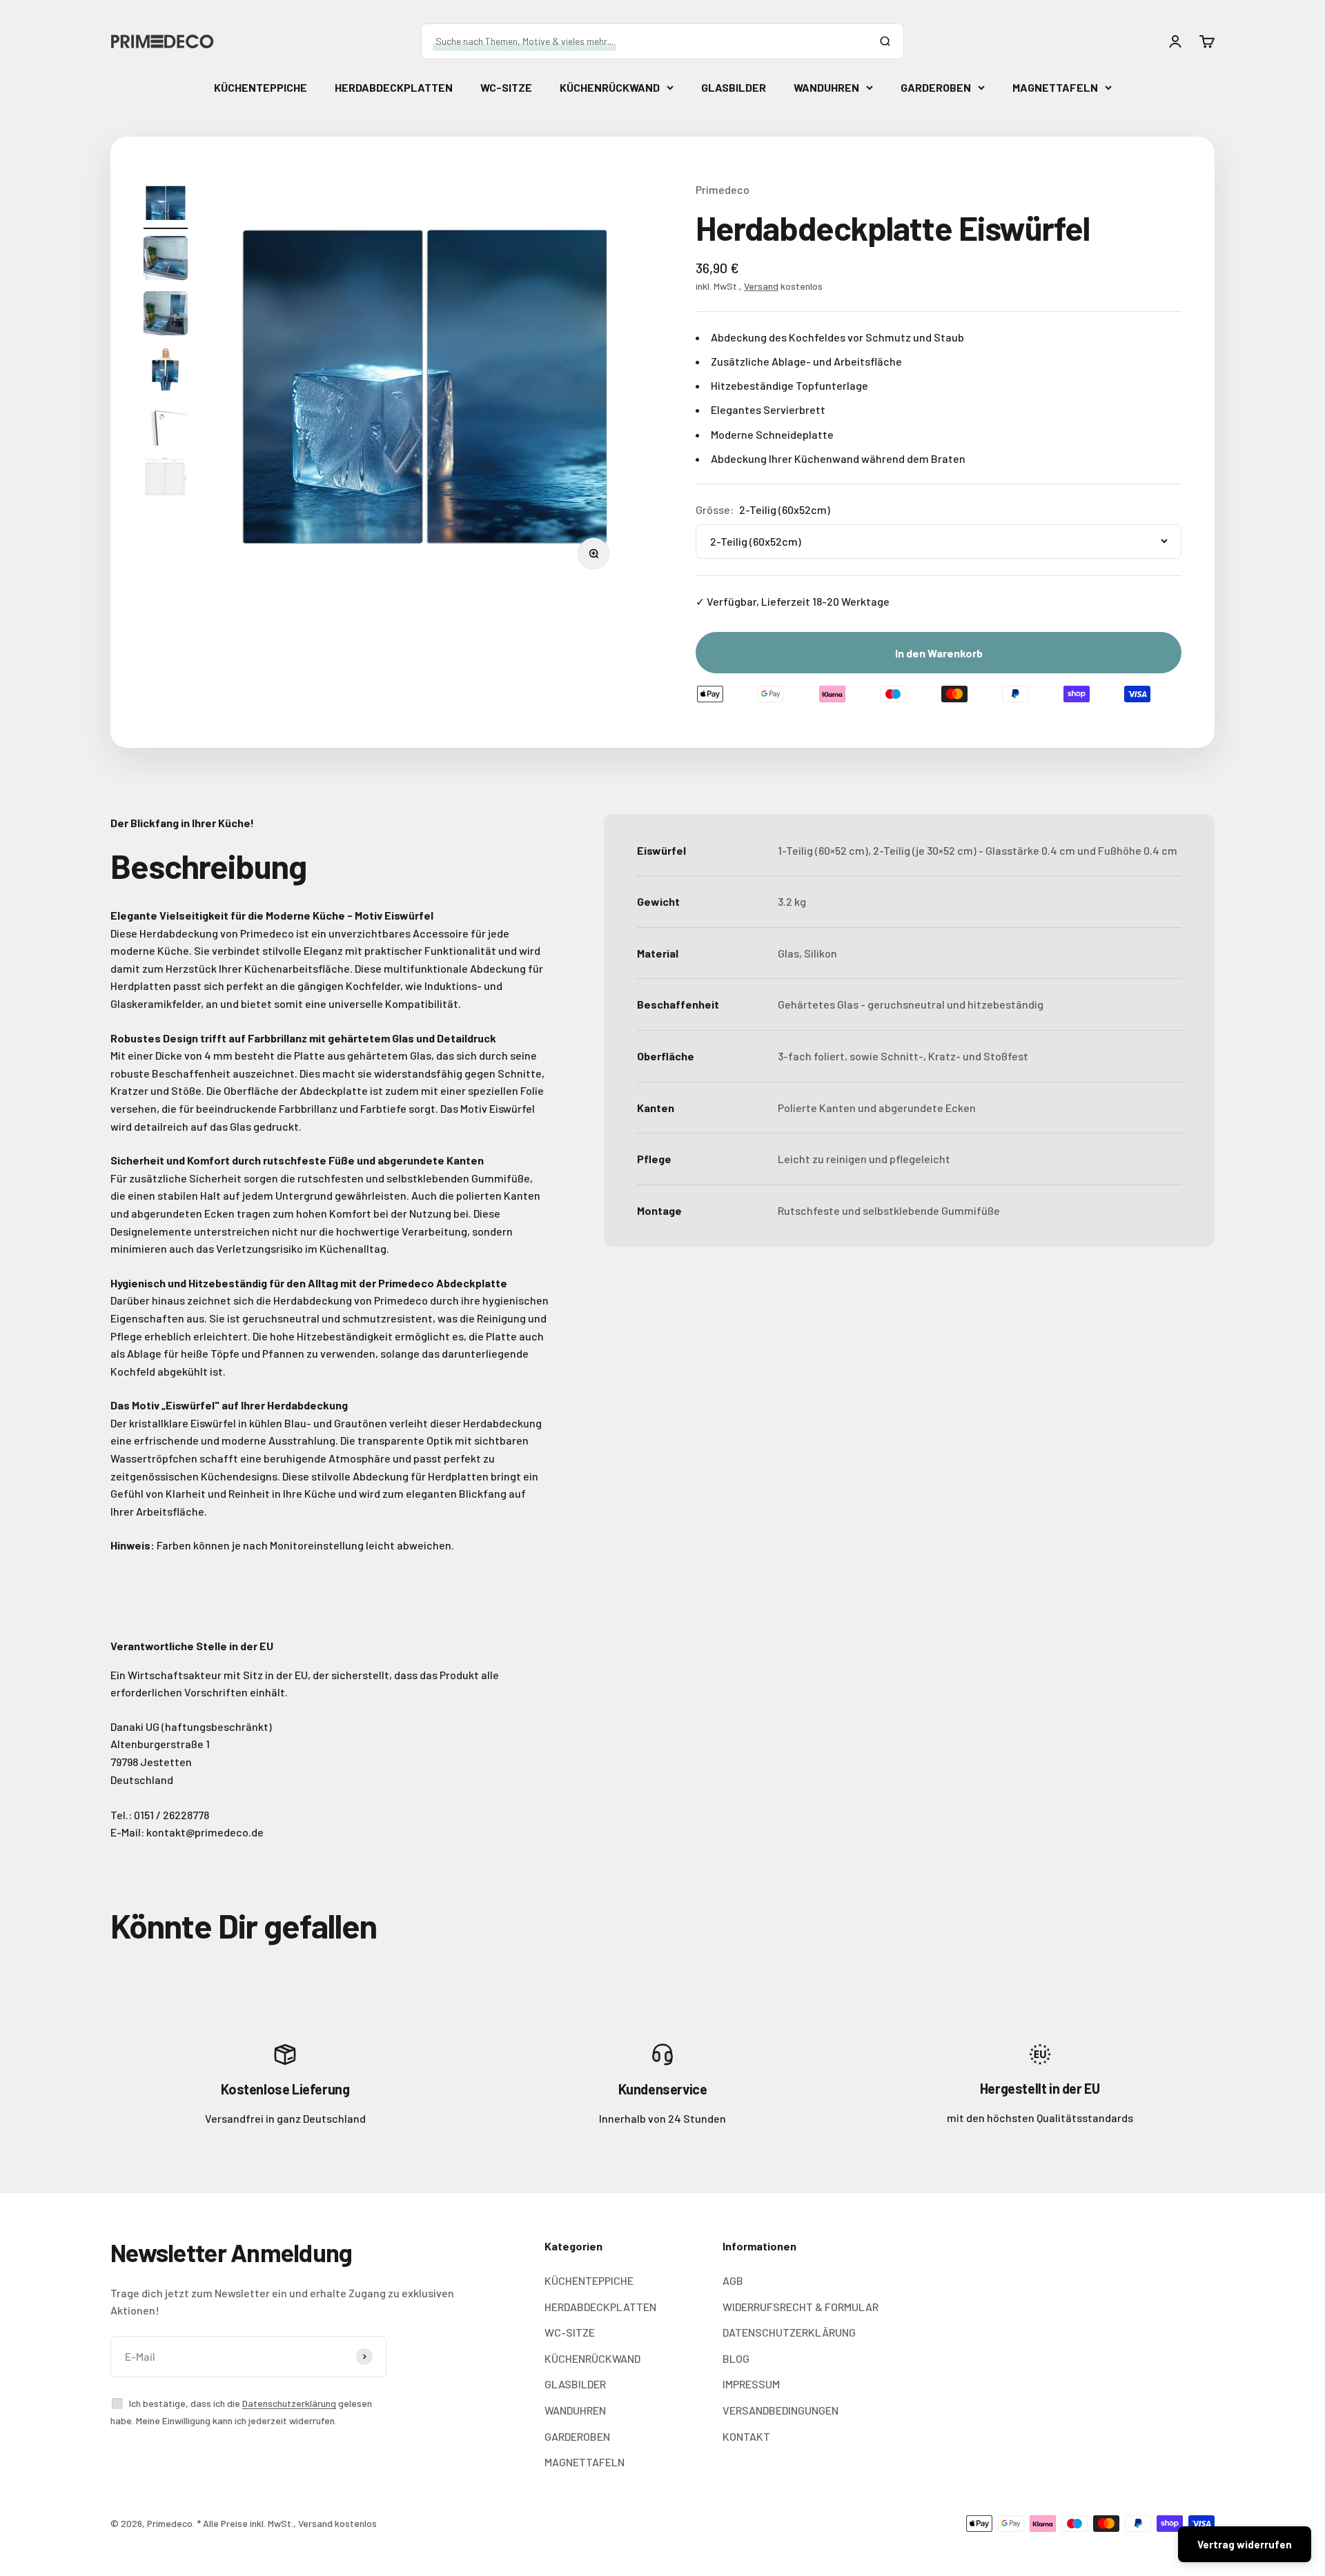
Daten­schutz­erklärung (289, 2403)
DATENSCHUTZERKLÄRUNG (789, 2332)
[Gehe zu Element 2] (166, 205)
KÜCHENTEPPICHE (261, 87)
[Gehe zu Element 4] (166, 260)
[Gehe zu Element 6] (166, 315)
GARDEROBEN (936, 87)
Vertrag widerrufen (1245, 2544)
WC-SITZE (506, 87)
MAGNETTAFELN (1055, 87)
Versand (761, 286)
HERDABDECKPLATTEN (394, 87)
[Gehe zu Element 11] (166, 479)
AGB (733, 2280)
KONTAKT (746, 2436)
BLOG (736, 2358)
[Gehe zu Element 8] (166, 370)
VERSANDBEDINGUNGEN (781, 2410)
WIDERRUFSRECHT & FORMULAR (801, 2307)
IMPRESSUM (751, 2384)
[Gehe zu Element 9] (166, 426)
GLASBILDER (734, 87)
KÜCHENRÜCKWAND (610, 87)
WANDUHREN (826, 87)
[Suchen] (885, 41)
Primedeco (723, 189)
